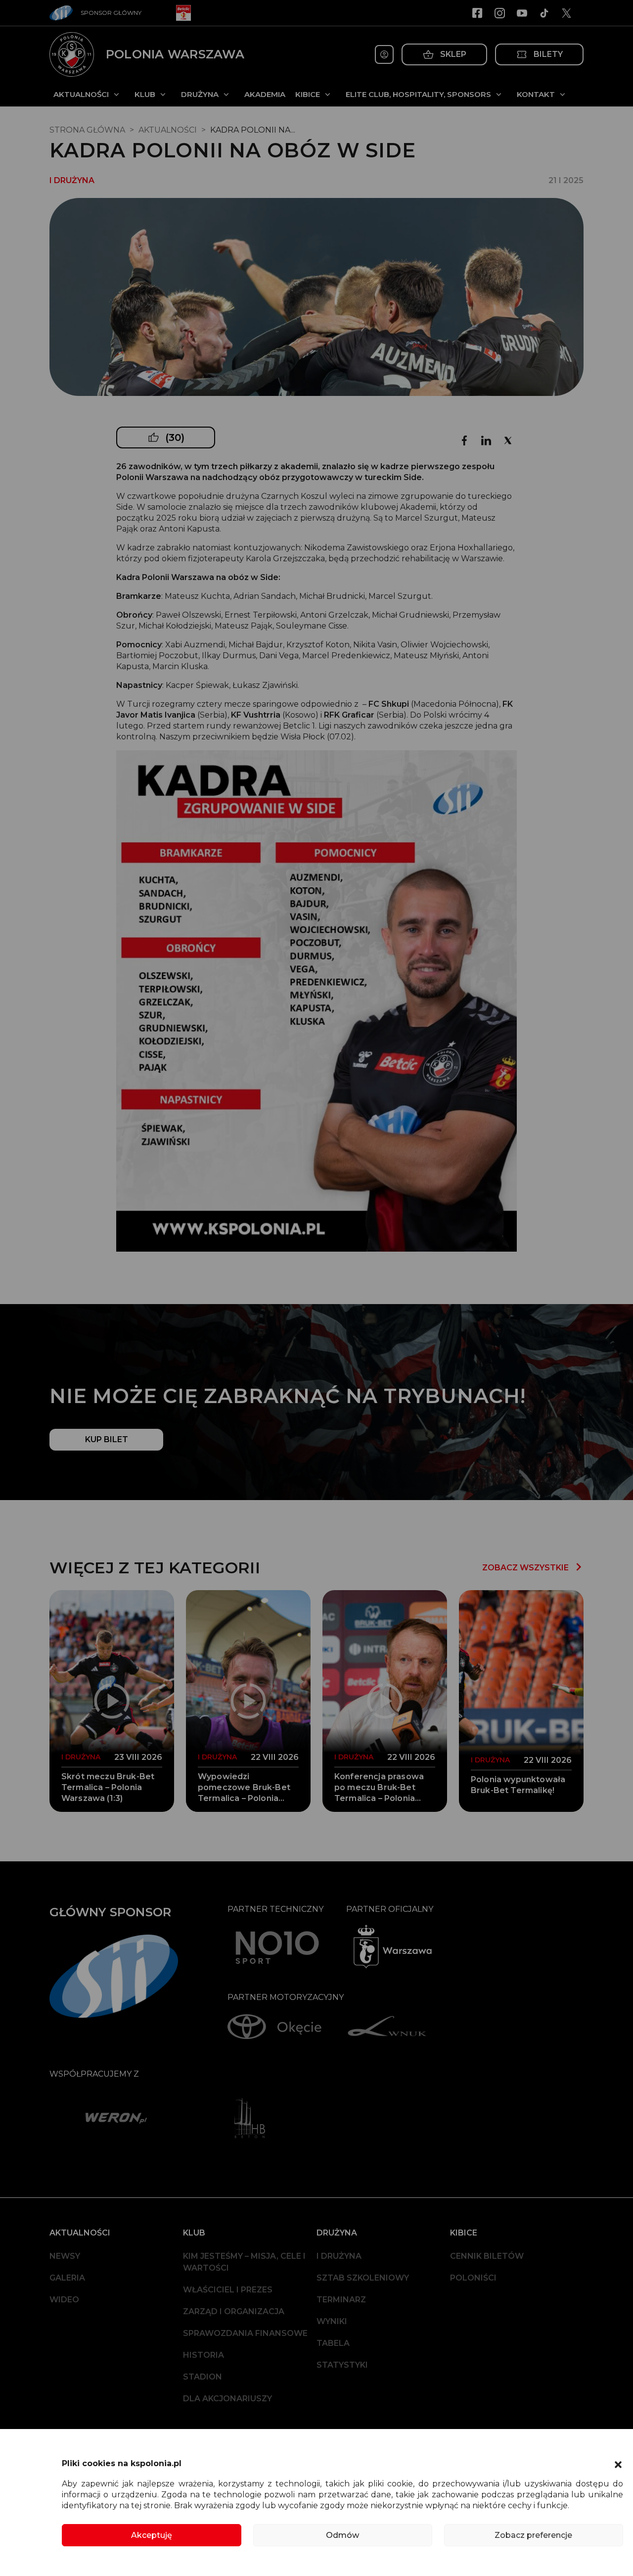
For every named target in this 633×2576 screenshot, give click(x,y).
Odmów (342, 2535)
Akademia (265, 94)
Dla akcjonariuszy (227, 2399)
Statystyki (342, 2365)
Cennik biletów (487, 2256)
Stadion (203, 2377)
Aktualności (81, 94)
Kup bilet (107, 1439)
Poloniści (473, 2278)
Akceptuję (152, 2535)
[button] (618, 2464)
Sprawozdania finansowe (245, 2333)
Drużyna (200, 94)
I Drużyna (339, 2256)
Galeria (67, 2278)
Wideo (64, 2300)
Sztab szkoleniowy (363, 2278)
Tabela (333, 2343)
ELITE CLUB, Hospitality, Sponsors (418, 94)
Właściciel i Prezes (228, 2290)
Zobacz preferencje (533, 2535)
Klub (145, 94)
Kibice (308, 94)
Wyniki (332, 2321)
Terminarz (341, 2300)
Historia (203, 2355)
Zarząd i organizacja (234, 2311)
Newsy (65, 2256)
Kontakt (536, 94)
